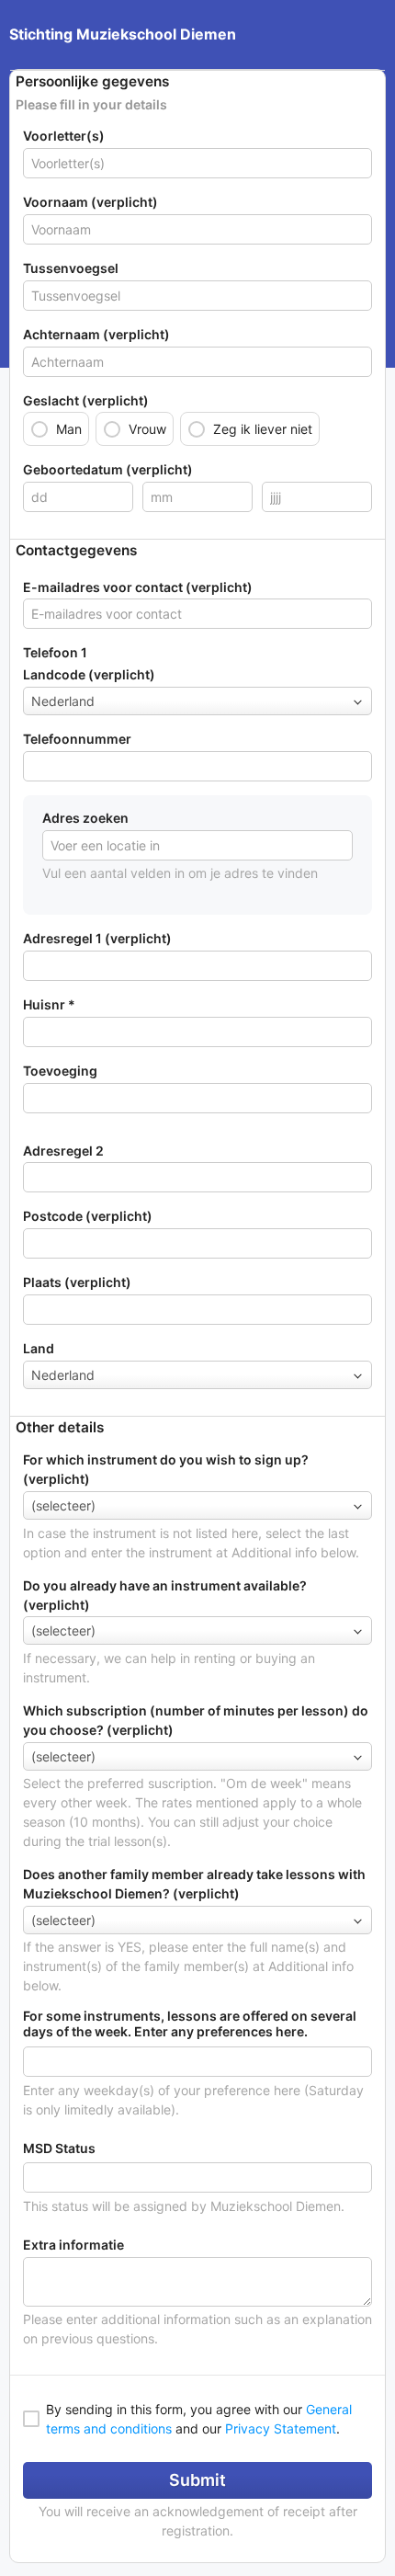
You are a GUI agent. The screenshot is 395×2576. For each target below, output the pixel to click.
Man (69, 429)
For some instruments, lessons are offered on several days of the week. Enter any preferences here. (190, 2024)
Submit (197, 2480)
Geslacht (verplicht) (86, 400)
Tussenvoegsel (71, 268)
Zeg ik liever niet (263, 429)
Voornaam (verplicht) (90, 202)
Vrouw (147, 429)
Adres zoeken (85, 818)
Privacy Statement (281, 2428)
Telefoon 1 (55, 652)
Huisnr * (49, 1004)
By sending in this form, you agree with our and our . (199, 2419)
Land (39, 1348)
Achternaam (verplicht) (96, 334)
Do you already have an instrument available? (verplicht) (165, 1595)
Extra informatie (73, 2245)
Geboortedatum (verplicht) (108, 469)
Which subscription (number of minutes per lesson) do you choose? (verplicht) (196, 1720)
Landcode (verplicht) (89, 674)
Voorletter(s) (64, 136)
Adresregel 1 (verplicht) (97, 938)
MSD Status (59, 2149)
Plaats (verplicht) (77, 1282)
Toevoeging (60, 1071)
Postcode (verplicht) (88, 1216)
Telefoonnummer (77, 739)
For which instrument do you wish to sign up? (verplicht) (166, 1469)
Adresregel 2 (63, 1151)
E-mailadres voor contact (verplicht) (138, 587)
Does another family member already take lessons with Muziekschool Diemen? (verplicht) (194, 1884)
